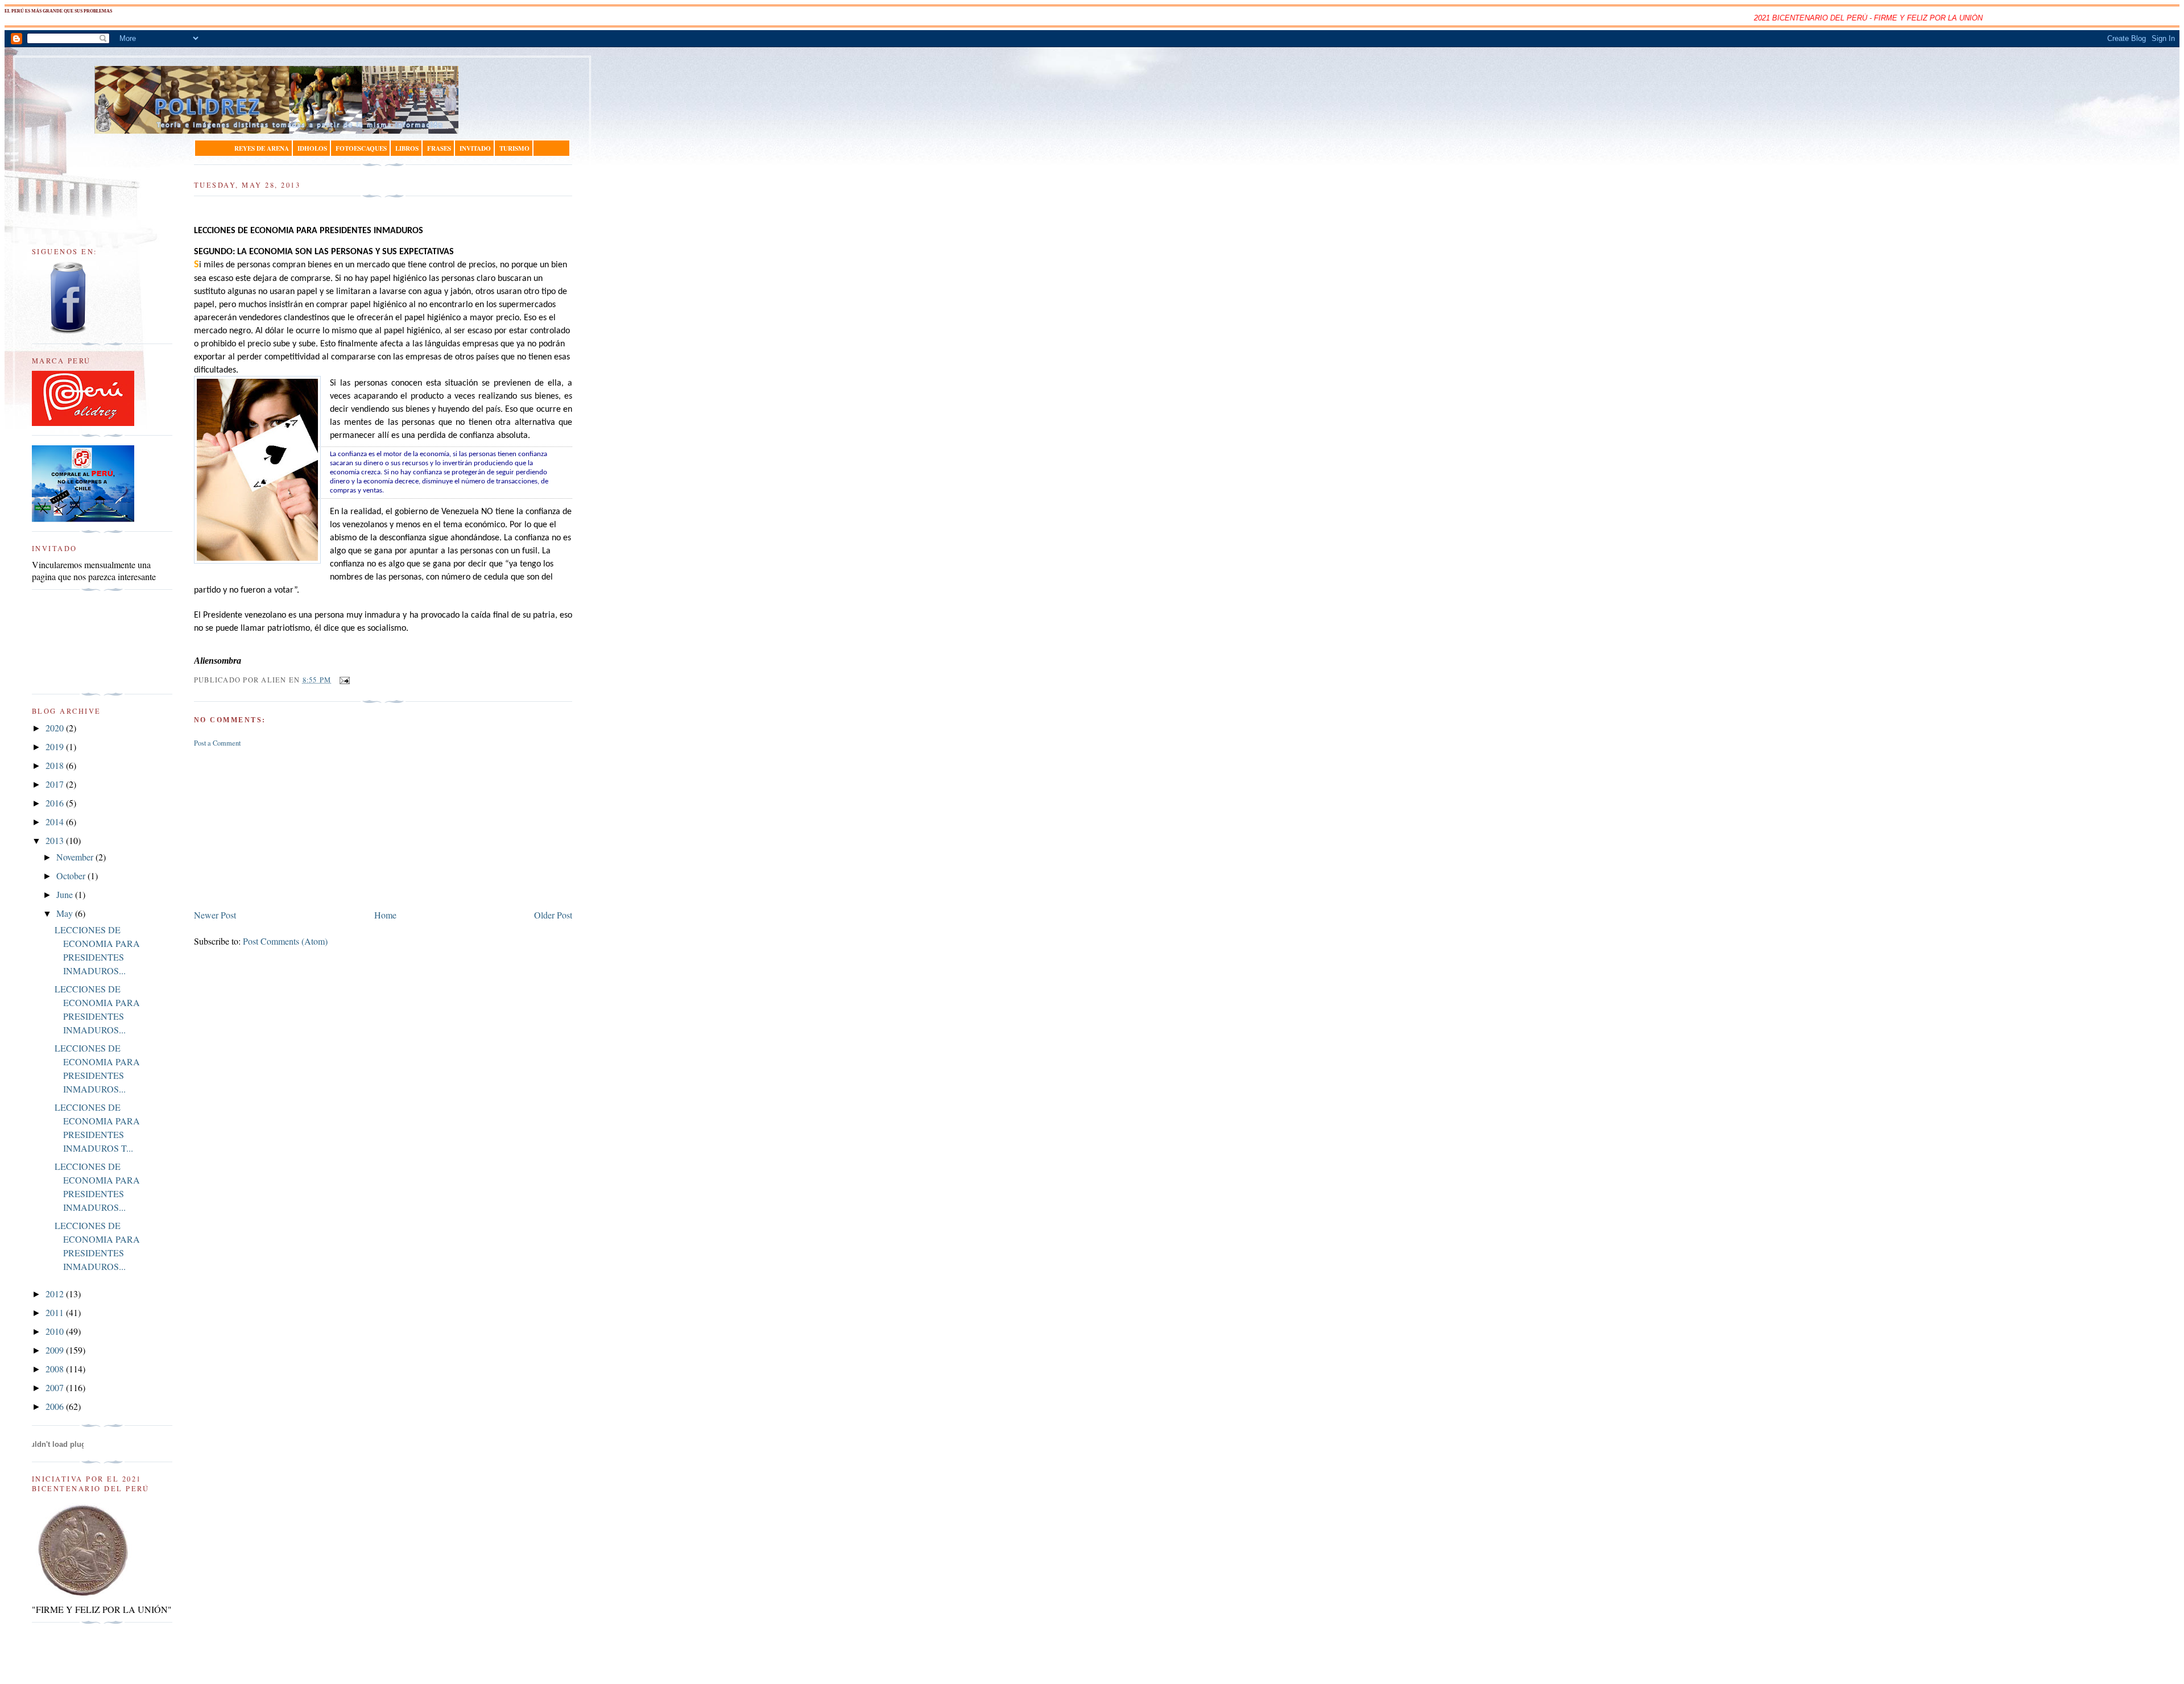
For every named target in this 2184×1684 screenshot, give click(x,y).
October (72, 876)
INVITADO (475, 148)
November (76, 857)
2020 (56, 728)
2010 (56, 1331)
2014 (56, 822)
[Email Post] (343, 680)
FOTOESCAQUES (361, 148)
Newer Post (215, 915)
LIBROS (407, 148)
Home (385, 915)
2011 (56, 1312)
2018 (56, 765)
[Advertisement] (279, 826)
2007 (56, 1387)
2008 (56, 1369)
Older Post (553, 915)
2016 (56, 803)
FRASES (439, 148)
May (66, 913)
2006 (56, 1406)
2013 (56, 840)
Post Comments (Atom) (285, 941)
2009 (56, 1350)
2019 (56, 746)
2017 (56, 784)
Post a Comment (217, 743)
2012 (56, 1294)
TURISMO (514, 148)
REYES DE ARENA (262, 148)
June (66, 894)
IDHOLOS (312, 148)
